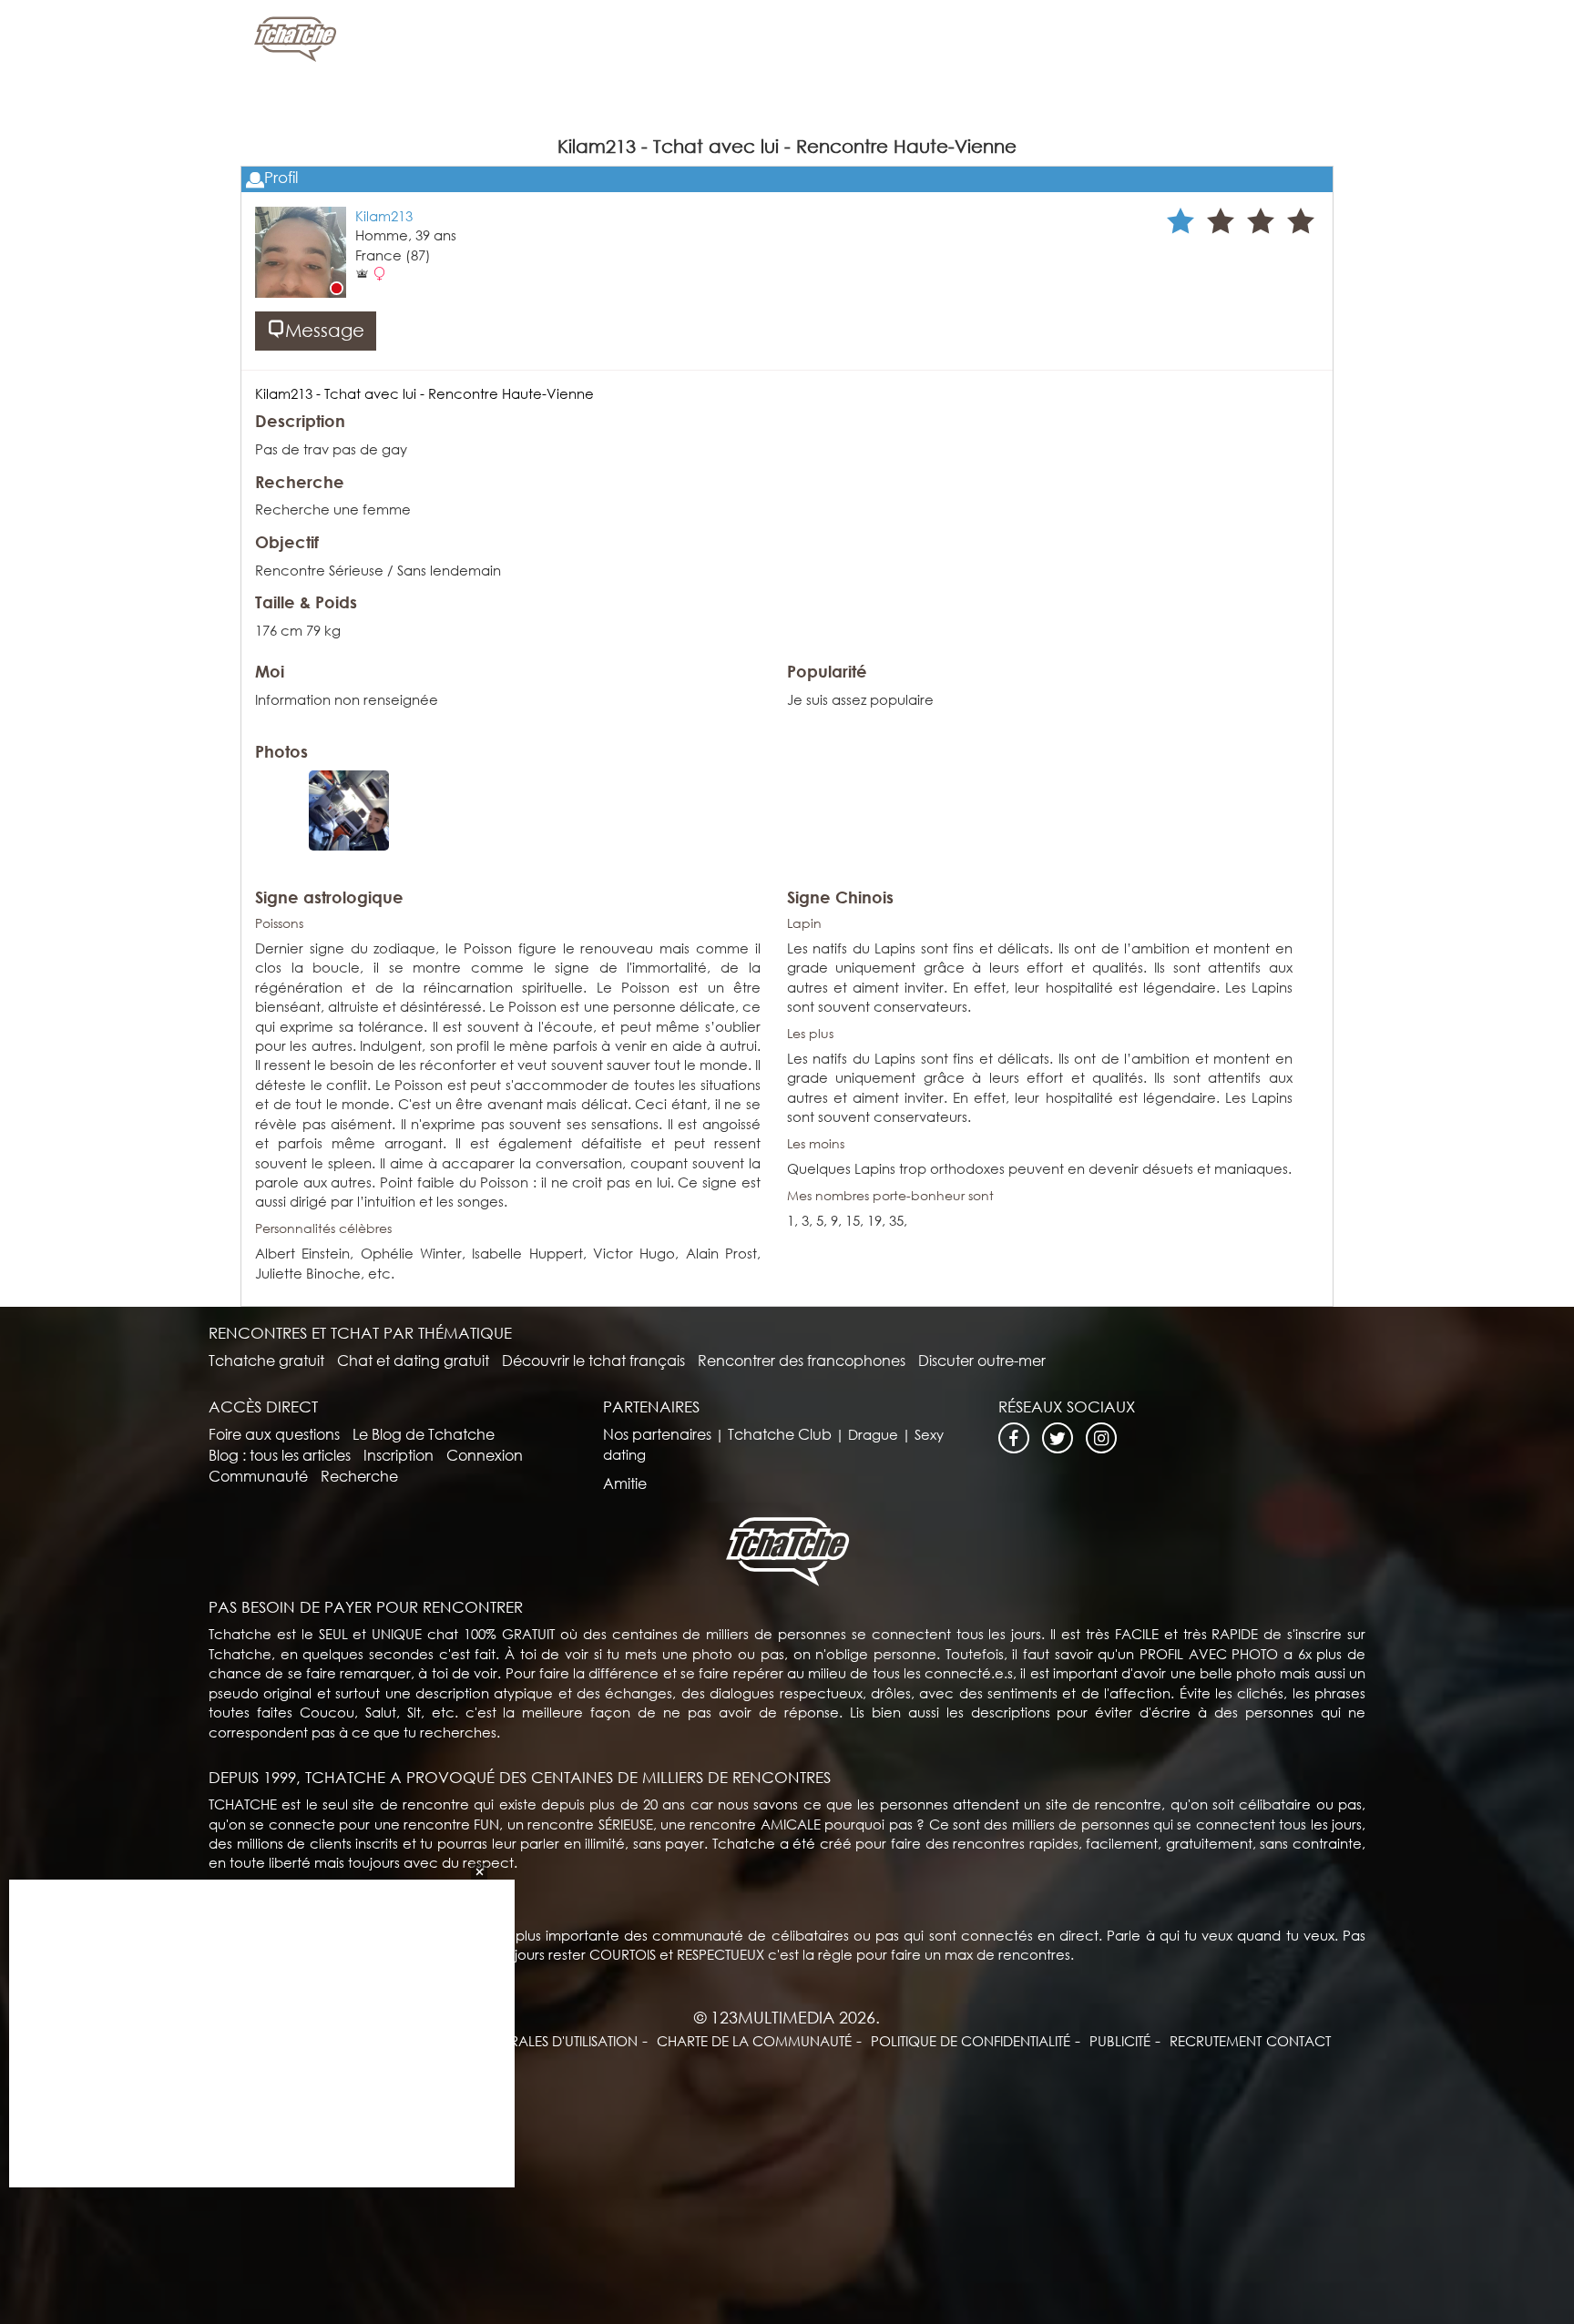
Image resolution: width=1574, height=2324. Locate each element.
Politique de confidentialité (971, 2041)
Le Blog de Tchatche (424, 1434)
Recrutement (1216, 2041)
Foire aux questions (274, 1434)
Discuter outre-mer (982, 1360)
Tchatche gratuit (266, 1360)
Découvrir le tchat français (593, 1360)
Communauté (258, 1476)
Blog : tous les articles (280, 1455)
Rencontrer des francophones (802, 1360)
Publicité (1120, 2041)
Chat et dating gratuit (413, 1360)
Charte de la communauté (754, 2041)
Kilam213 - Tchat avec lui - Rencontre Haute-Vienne (424, 393)
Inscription (399, 1455)
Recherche (359, 1476)
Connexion (485, 1455)
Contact (1298, 2041)
